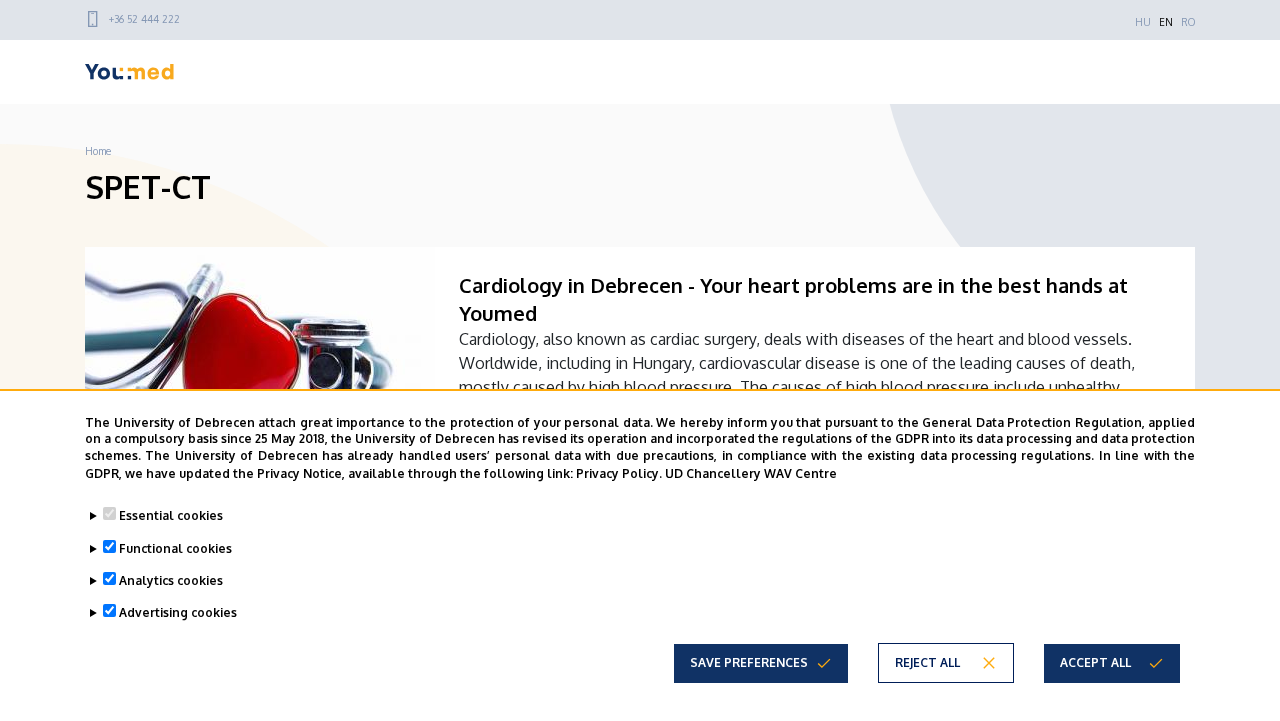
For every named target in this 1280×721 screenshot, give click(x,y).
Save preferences (749, 661)
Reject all (927, 661)
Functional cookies (175, 547)
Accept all (1095, 661)
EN (1166, 22)
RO (1188, 22)
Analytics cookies (171, 579)
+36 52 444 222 (144, 19)
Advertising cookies (178, 611)
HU (1143, 22)
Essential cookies (171, 515)
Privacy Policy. (619, 472)
